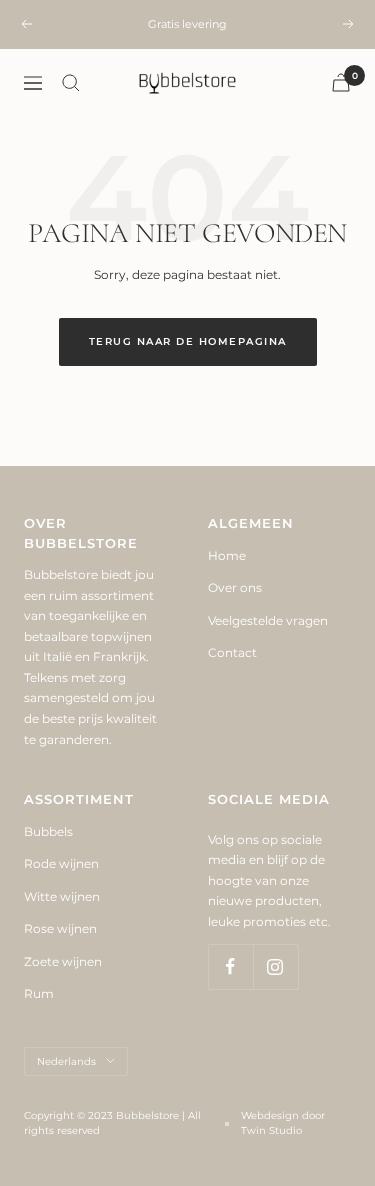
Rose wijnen (60, 928)
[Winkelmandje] (341, 82)
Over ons (235, 587)
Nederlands (66, 1061)
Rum (39, 993)
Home (227, 555)
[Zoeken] (71, 83)
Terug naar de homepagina (188, 341)
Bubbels (48, 831)
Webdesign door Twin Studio (283, 1123)
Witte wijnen (62, 896)
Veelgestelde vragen (268, 620)
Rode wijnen (61, 863)
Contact (232, 652)
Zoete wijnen (63, 961)
